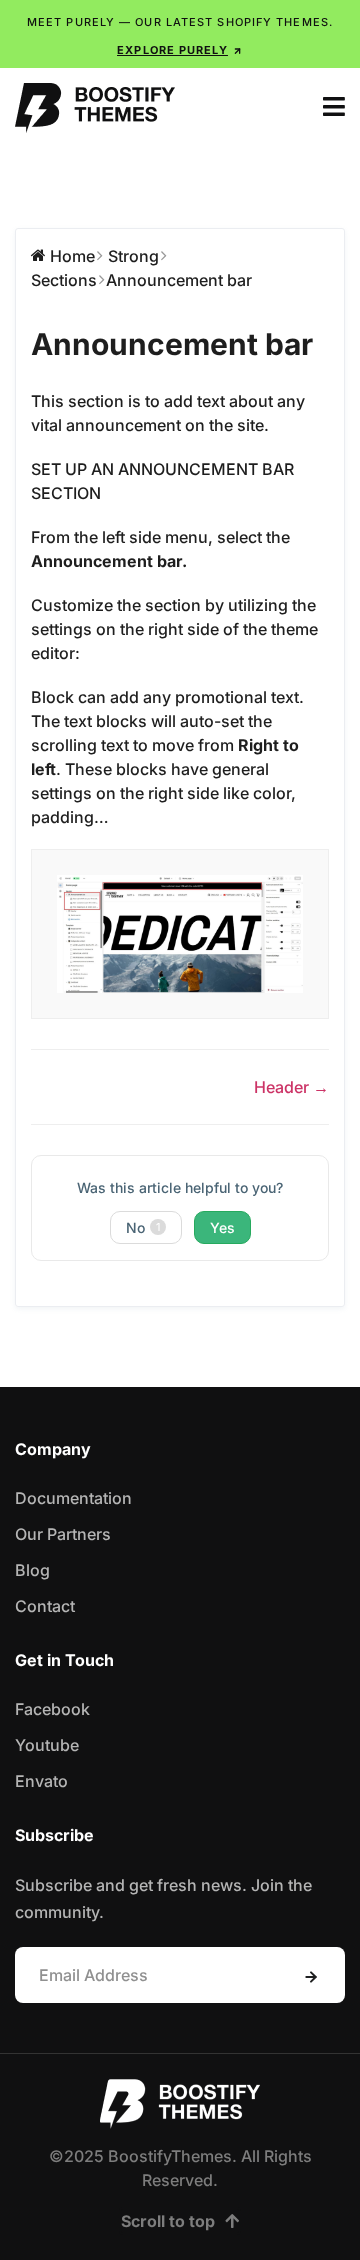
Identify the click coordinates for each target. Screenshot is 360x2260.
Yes (222, 1227)
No (143, 1227)
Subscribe (311, 1977)
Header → (291, 1087)
